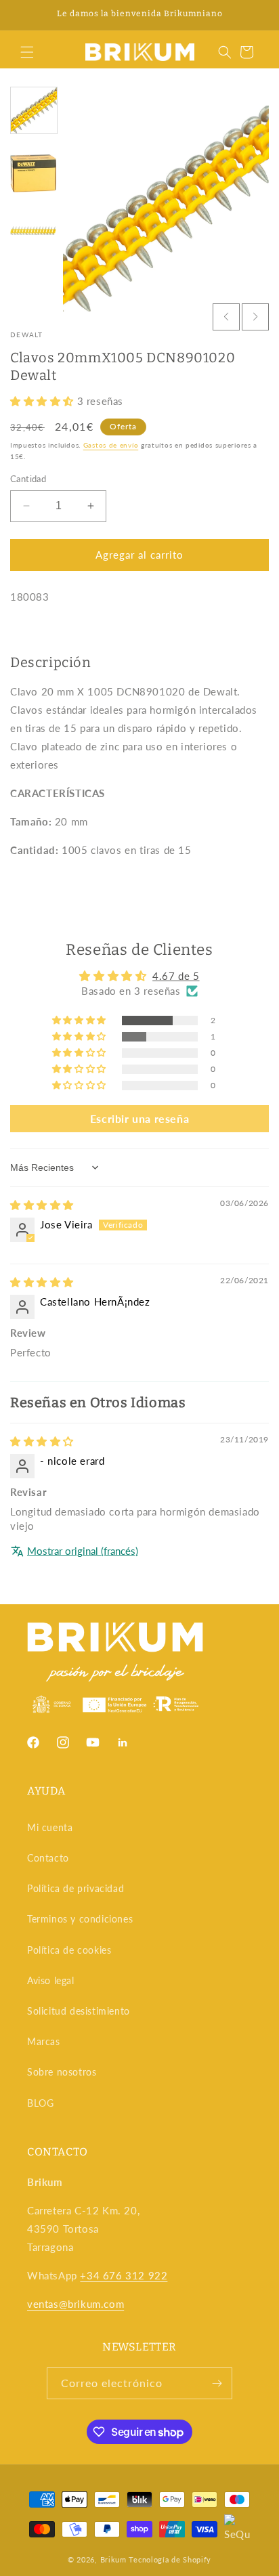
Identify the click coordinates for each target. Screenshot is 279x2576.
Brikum (113, 2559)
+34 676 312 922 (124, 2275)
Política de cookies (69, 1950)
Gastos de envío (111, 445)
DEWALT (27, 335)
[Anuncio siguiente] (254, 15)
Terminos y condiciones (80, 1919)
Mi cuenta (50, 1827)
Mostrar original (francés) (83, 1551)
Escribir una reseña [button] (139, 1118)
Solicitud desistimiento (79, 2011)
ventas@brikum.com (76, 2304)
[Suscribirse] (217, 2383)
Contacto (48, 1858)
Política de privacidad (76, 1888)
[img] (42, 1205)
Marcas (44, 2041)
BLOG (40, 2103)
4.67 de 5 (176, 976)
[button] (27, 52)
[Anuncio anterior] (25, 15)
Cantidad (28, 479)
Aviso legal (51, 1980)
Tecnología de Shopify (170, 2559)
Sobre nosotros (62, 2072)
